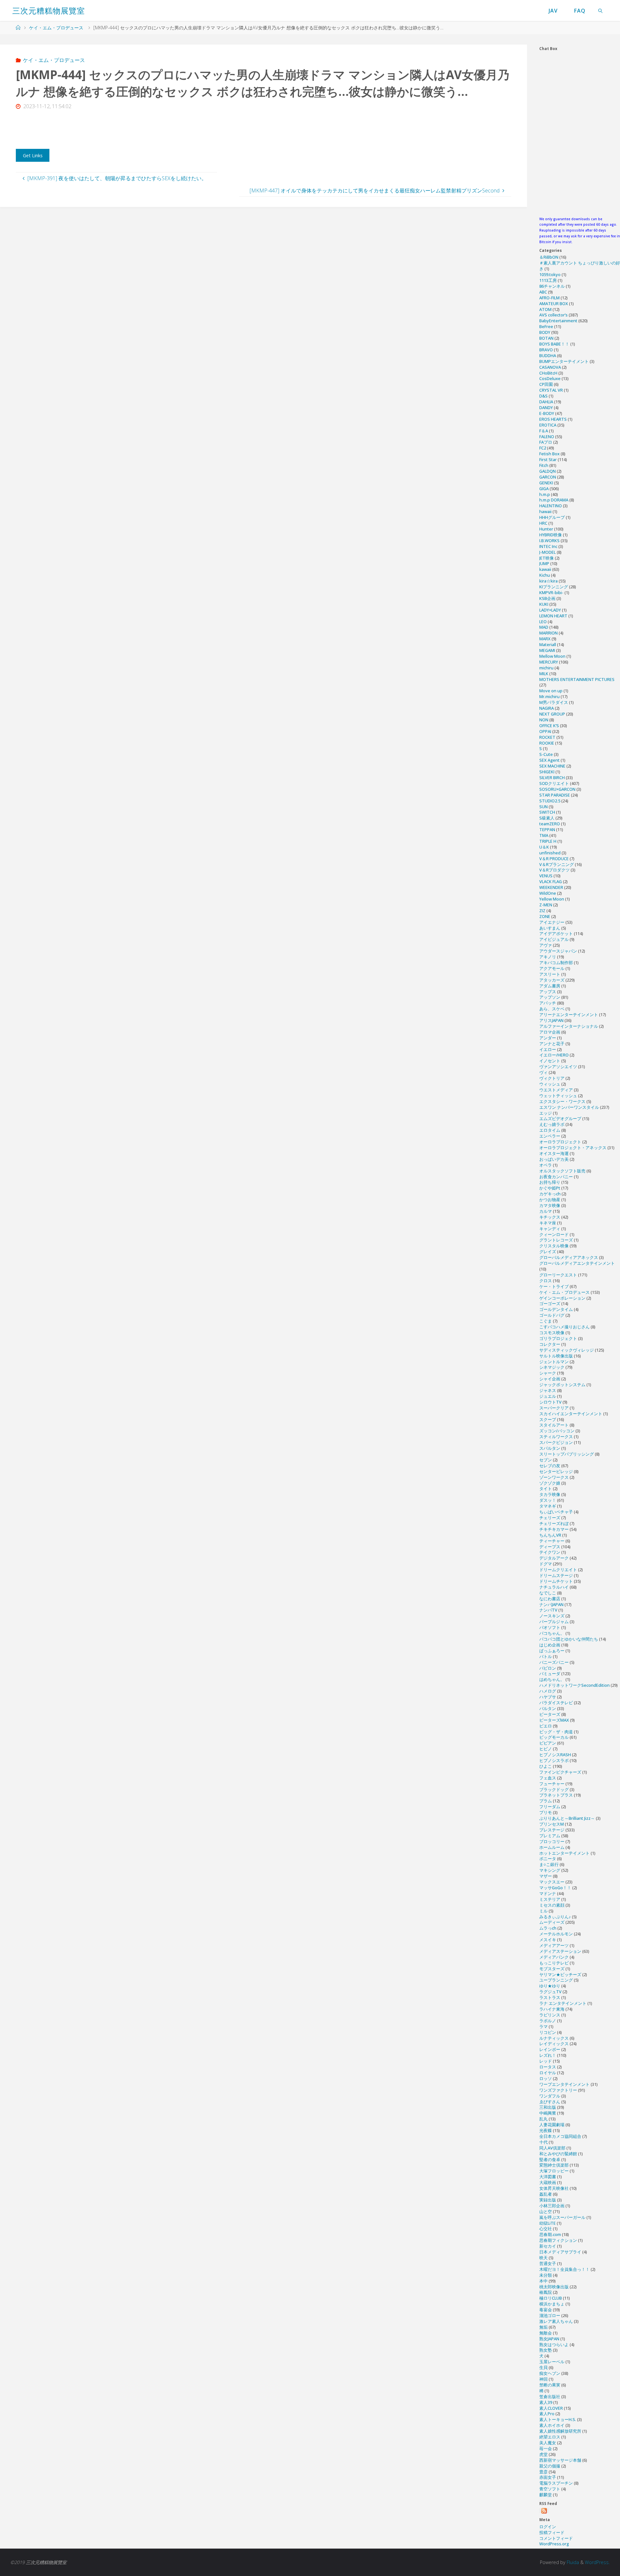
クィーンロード (554, 1234)
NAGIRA (547, 708)
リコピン (548, 2032)
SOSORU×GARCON (557, 789)
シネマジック (552, 1367)
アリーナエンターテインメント (569, 1015)
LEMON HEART (553, 616)
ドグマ (546, 1564)
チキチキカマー (554, 1529)
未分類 (546, 2275)
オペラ (546, 1165)
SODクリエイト (554, 783)
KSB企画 (547, 598)
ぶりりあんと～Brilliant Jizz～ (567, 1818)
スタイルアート (554, 1425)
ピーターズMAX (554, 1720)
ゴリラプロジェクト (558, 1338)
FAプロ (546, 442)
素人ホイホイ (552, 2425)
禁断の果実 (550, 2385)
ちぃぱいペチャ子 (556, 1512)
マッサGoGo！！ (555, 1888)
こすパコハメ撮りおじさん (564, 1327)
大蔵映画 (548, 2182)
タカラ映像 (550, 1494)
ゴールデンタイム (556, 1309)
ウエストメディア (556, 1090)
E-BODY (547, 413)
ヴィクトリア (552, 1078)
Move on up (551, 691)
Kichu (545, 575)
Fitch (544, 465)
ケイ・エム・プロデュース (56, 28)
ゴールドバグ (552, 1315)
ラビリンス (550, 2015)
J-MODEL (548, 552)
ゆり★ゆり (550, 1986)
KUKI (544, 604)
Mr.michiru (549, 696)
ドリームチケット (556, 1581)
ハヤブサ (548, 1697)
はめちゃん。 (552, 1679)
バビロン (548, 1668)
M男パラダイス (554, 702)
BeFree (546, 326)
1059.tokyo (550, 274)
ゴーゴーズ (550, 1303)
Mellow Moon (552, 656)
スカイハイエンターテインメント (571, 1414)
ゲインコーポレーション (562, 1298)
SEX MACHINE (552, 766)
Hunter (546, 529)
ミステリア (550, 1899)
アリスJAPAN (551, 1020)
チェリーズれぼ (554, 1523)
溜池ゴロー (550, 2315)
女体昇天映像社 (554, 2188)
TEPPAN (547, 829)
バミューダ (550, 1674)
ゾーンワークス (554, 1477)
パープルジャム (554, 1622)
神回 (543, 2379)
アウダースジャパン (558, 951)
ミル (543, 1911)
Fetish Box (549, 454)
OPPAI (545, 731)
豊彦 (543, 2472)
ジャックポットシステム (562, 1385)
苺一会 (546, 2448)
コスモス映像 (552, 1333)
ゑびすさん (550, 2102)
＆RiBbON (549, 257)
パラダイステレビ (556, 1703)
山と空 (546, 2211)
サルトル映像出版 (556, 1356)
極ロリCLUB (551, 2298)
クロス (546, 1281)
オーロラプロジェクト (560, 1142)
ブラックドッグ (554, 1789)
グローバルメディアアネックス (569, 1257)
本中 (543, 2281)
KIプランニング (554, 587)
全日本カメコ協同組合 (560, 2136)
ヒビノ (546, 1749)
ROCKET (547, 737)
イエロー (548, 1049)
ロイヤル (548, 2073)
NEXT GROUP (552, 714)
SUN (543, 807)
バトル (546, 1656)
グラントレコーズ (556, 1240)
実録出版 (548, 2200)
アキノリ (548, 957)
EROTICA (548, 425)
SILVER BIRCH (552, 778)
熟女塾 (546, 2350)
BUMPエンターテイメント (564, 361)
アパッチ (548, 1003)
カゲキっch (550, 1194)
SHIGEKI (547, 772)
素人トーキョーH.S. (558, 2419)
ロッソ (546, 2078)
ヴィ (543, 1072)
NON (544, 720)
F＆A (544, 431)
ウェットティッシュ (558, 1096)
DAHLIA (546, 402)
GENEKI (546, 483)
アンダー (548, 1038)
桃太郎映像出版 (554, 2287)
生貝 (543, 2367)
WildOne (548, 893)
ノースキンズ (552, 1616)
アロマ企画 (550, 1032)
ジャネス (548, 1390)
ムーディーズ (552, 1922)
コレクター (550, 1344)
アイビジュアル (554, 939)
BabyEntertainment (558, 321)
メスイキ (548, 1940)
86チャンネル (552, 286)
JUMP (544, 563)
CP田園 (546, 384)
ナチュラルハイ (554, 1587)
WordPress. (597, 2562)
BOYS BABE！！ (554, 344)
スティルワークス (556, 1437)
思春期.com (550, 2234)
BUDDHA (548, 355)
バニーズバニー (554, 1662)
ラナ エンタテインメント (563, 2003)
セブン (546, 1460)
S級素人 (547, 818)
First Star (548, 459)
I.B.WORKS (549, 541)
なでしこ (548, 1593)
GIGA (544, 489)
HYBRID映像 (551, 535)
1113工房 (548, 280)
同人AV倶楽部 (552, 2148)
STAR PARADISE (555, 795)
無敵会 (546, 2333)
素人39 (546, 2402)
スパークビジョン (556, 1442)
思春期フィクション (558, 2240)
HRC (543, 523)
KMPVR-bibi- (551, 592)
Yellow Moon (552, 899)
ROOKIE (547, 743)
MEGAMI (547, 650)
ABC (543, 292)
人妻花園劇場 (552, 2125)
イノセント (550, 1061)
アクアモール (552, 968)
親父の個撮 (550, 2466)
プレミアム (550, 1836)
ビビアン (548, 1743)
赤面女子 (548, 2477)
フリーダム (550, 1807)
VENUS (546, 876)
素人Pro (547, 2414)
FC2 (543, 448)
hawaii (545, 511)
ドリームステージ (556, 1575)
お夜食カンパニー (556, 1177)
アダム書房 (550, 986)
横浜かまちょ (552, 2304)
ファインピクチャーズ (560, 1772)
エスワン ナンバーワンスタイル (569, 1107)
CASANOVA (550, 367)
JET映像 (547, 558)
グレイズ (548, 1252)
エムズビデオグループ (560, 1118)
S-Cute (546, 754)
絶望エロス (550, 2437)
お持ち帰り (550, 1182)
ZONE (545, 916)
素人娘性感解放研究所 (560, 2431)
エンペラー (550, 1136)
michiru (546, 668)
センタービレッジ (556, 1471)
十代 (543, 2142)
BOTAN (546, 338)
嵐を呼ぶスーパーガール (562, 2217)
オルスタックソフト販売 (562, 1171)
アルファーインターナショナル (569, 1026)
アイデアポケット (556, 933)
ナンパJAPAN (551, 1604)
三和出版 (548, 2107)
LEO (543, 622)
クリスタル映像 (554, 1246)
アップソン (550, 997)
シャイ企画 (550, 1379)
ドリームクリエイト (558, 1570)
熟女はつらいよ (554, 2344)
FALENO (547, 437)
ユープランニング (556, 1980)
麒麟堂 (546, 2495)
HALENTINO (551, 506)
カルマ (546, 1211)
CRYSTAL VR (551, 390)
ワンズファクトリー (558, 2090)
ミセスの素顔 (552, 1905)
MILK (544, 674)
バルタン (548, 1708)
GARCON (548, 477)
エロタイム (550, 1130)
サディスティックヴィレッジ (567, 1350)
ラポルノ (548, 2021)
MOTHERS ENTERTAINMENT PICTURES (577, 679)
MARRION (548, 633)
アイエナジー (552, 922)
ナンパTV (548, 1610)
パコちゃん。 (552, 1633)
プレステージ (552, 1830)
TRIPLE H (548, 841)
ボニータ (548, 1859)
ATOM (545, 309)
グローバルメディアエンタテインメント (577, 1263)
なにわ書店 (550, 1599)
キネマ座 (548, 1223)
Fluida (572, 2562)
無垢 (543, 2327)
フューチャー (552, 1784)
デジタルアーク (554, 1558)
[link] (601, 10)
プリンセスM (552, 1824)
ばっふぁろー (552, 1651)
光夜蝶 (546, 2130)
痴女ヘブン (550, 2373)
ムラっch (548, 1928)
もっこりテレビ (554, 1963)
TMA (544, 835)
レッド (546, 2061)
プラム (546, 1801)
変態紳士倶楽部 (554, 2165)
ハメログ (548, 1691)
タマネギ (548, 1506)
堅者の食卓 (550, 2159)
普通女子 (548, 2263)
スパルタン (550, 1448)
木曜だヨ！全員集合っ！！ (564, 2269)
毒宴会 (546, 2310)
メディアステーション (560, 1951)
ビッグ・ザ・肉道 (556, 1732)
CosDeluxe (550, 378)
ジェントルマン (554, 1362)
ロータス (548, 2067)
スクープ (548, 1419)
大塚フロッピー (554, 2171)
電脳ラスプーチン (556, 2483)
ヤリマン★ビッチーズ (560, 1974)
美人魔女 (548, 2443)
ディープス (550, 1547)
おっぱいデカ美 (554, 1159)
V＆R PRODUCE (554, 859)
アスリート (550, 974)
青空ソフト (550, 2489)
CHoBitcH (548, 373)
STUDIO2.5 (550, 801)
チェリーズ (550, 1518)
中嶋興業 (548, 2113)
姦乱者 (546, 2194)
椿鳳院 (546, 2292)
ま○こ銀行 (549, 1864)
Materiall (548, 644)
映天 (543, 2258)
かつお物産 (550, 1200)
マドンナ (548, 1893)
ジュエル (548, 1396)
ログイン (548, 2527)
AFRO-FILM (549, 298)
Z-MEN (546, 905)
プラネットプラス (556, 1795)
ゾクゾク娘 (550, 1483)
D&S (543, 396)
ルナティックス (554, 2038)
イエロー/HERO (554, 1055)
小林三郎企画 (552, 2206)
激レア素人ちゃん (556, 2321)
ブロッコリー (552, 1841)
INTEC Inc (548, 546)
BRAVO (546, 350)
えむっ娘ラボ (552, 1124)
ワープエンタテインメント (564, 2084)
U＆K (544, 847)
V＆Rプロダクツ (554, 870)
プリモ (546, 1812)
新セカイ (548, 2246)
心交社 (546, 2229)
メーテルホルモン (556, 1934)
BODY (545, 332)
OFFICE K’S (549, 726)
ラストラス (550, 1997)
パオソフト (550, 1627)
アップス (548, 992)
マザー (546, 1876)
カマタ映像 (550, 1205)
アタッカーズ (552, 980)
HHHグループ (552, 517)
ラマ (543, 2026)
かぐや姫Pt (550, 1188)
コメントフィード (556, 2538)
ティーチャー (552, 1541)
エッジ (546, 1113)
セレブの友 (550, 1466)
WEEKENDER (551, 887)
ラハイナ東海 (552, 2009)
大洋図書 (548, 2177)
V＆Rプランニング (557, 864)
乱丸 (543, 2119)
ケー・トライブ (554, 1286)
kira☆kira (548, 581)
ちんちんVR (550, 1535)
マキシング (550, 1870)
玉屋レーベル (552, 2362)
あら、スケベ (552, 1009)
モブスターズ (552, 1969)
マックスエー (552, 1882)
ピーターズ (550, 1714)
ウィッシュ (550, 1084)
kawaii (545, 569)
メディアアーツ (554, 1945)
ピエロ (546, 1726)
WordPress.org (554, 2544)
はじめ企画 (550, 1645)
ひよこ (546, 1766)
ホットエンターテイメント (564, 1853)
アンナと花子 (552, 1044)
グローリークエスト (558, 1275)
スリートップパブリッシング (567, 1454)
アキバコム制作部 (556, 963)
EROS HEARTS (553, 419)
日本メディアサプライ (560, 2252)
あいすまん (550, 928)
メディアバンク (554, 1957)
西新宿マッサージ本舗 (560, 2460)
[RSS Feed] (544, 2511)
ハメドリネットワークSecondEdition (574, 1685)
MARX (545, 639)
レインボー (550, 2049)
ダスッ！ (548, 1500)
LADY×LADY (550, 610)
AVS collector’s (553, 315)
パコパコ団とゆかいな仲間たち (569, 1639)
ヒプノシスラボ (554, 1760)
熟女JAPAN (549, 2339)
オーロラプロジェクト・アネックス (573, 1148)
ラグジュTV (550, 1992)
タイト (546, 1489)
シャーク (548, 1373)
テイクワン (550, 1552)
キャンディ (550, 1229)
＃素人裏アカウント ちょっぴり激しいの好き (580, 266)
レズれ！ (548, 2055)
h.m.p (545, 494)
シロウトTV (550, 1402)
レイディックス (554, 2044)
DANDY (546, 407)
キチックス (550, 1217)
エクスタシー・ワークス (562, 1101)
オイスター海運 (554, 1153)
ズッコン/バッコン (557, 1431)
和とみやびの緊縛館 (558, 2154)
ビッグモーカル (554, 1737)
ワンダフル (550, 2096)
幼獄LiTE (548, 2223)
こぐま (546, 1321)
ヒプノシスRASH (555, 1755)
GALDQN (548, 471)
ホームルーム (552, 1847)
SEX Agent (549, 760)
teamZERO (550, 824)
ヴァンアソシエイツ (558, 1066)
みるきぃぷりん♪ (555, 1917)
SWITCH (547, 812)
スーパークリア (554, 1408)
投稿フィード (552, 2532)
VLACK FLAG (551, 881)
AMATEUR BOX (554, 304)
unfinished (550, 853)
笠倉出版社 (550, 2396)
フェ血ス (548, 1778)
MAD (544, 627)
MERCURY (549, 662)
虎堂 (543, 2454)
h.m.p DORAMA (554, 500)
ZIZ (542, 911)
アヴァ (546, 945)
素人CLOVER (551, 2408)
